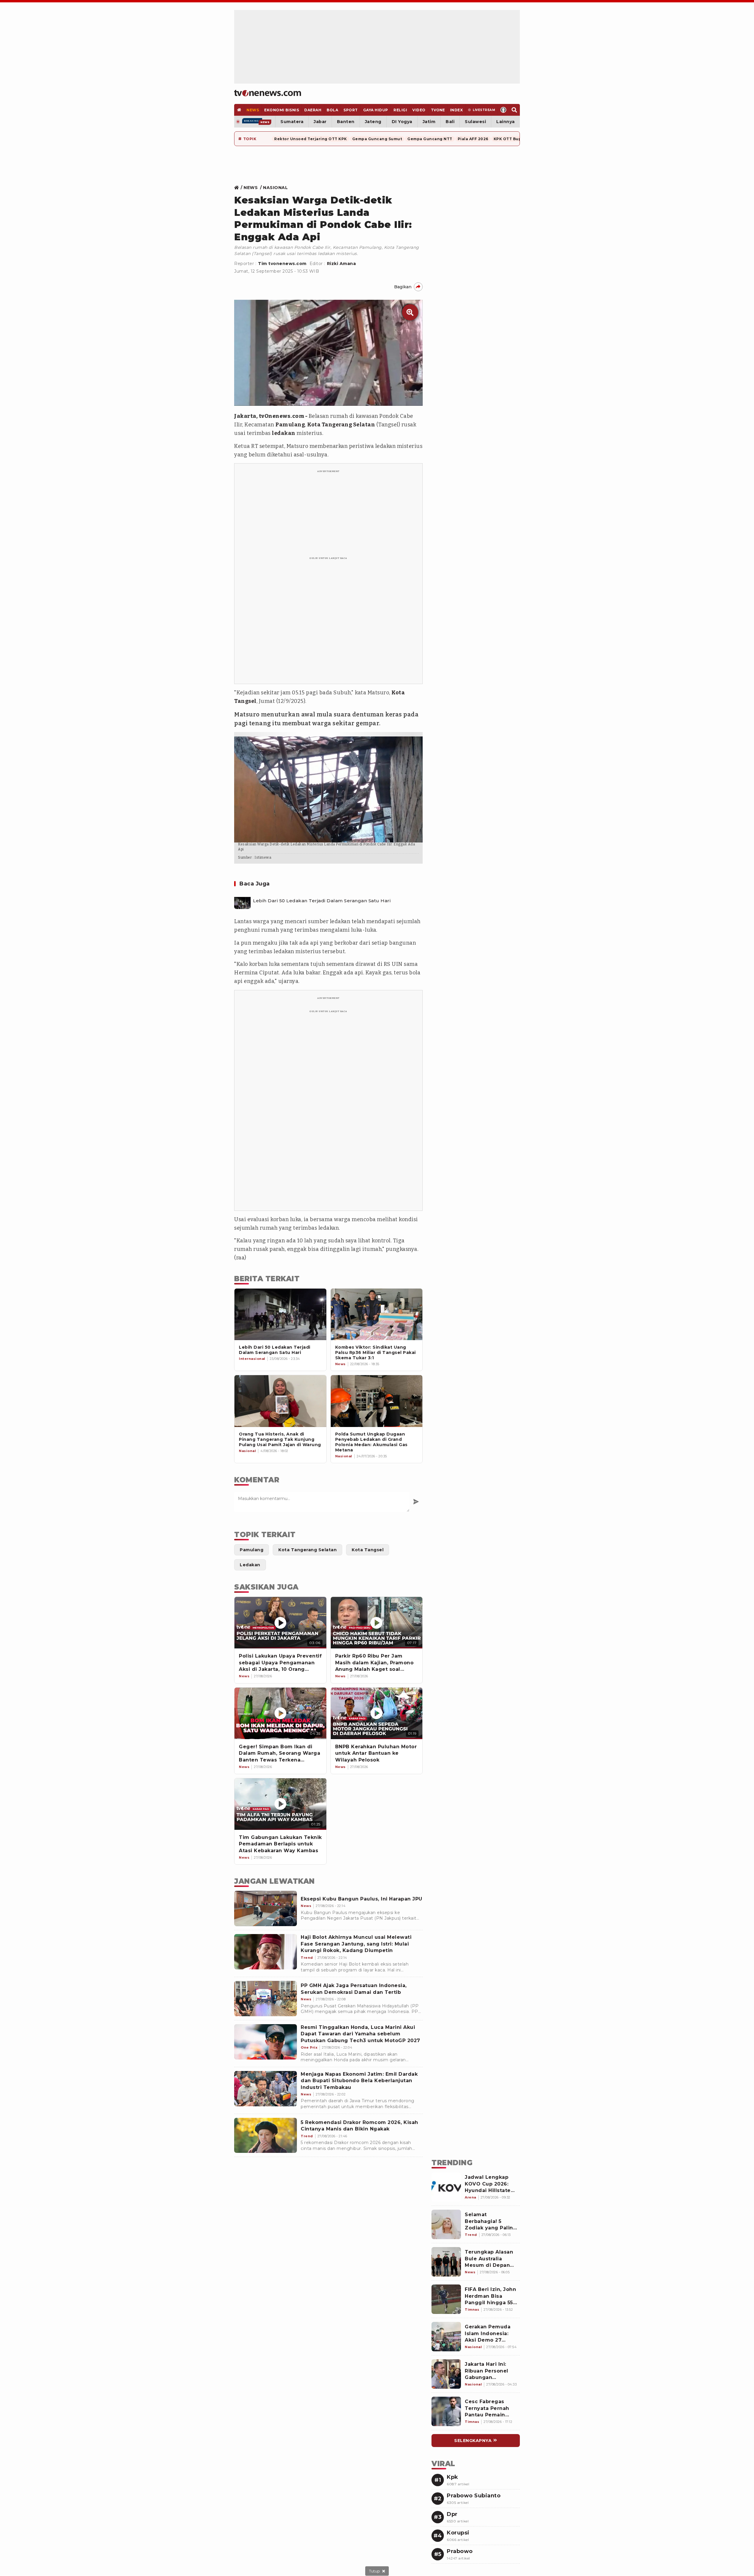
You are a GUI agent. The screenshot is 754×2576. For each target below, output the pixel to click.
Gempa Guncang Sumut (377, 139)
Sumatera (292, 122)
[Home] (268, 93)
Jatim (429, 122)
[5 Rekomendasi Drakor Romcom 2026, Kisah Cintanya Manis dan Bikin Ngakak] (266, 2135)
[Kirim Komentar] (416, 1502)
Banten (346, 122)
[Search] (514, 110)
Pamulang (290, 425)
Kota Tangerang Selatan (341, 425)
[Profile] (504, 110)
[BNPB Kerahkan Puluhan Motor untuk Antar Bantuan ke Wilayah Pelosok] (377, 1713)
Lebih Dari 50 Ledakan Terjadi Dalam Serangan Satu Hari (322, 901)
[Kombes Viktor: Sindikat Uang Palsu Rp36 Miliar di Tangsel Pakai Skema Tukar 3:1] (377, 1314)
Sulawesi (475, 122)
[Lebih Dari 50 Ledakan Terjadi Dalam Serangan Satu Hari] (242, 901)
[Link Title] (238, 188)
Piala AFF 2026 (473, 139)
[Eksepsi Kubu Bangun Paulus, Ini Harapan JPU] (266, 1908)
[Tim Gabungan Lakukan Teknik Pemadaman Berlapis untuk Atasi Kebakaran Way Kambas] (280, 1804)
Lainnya (506, 122)
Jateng (373, 122)
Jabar (320, 122)
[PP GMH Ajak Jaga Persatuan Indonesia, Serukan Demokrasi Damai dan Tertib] (266, 1999)
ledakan (284, 433)
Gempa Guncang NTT (430, 139)
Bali (450, 122)
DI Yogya (402, 122)
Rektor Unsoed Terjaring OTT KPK (311, 139)
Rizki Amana (342, 264)
